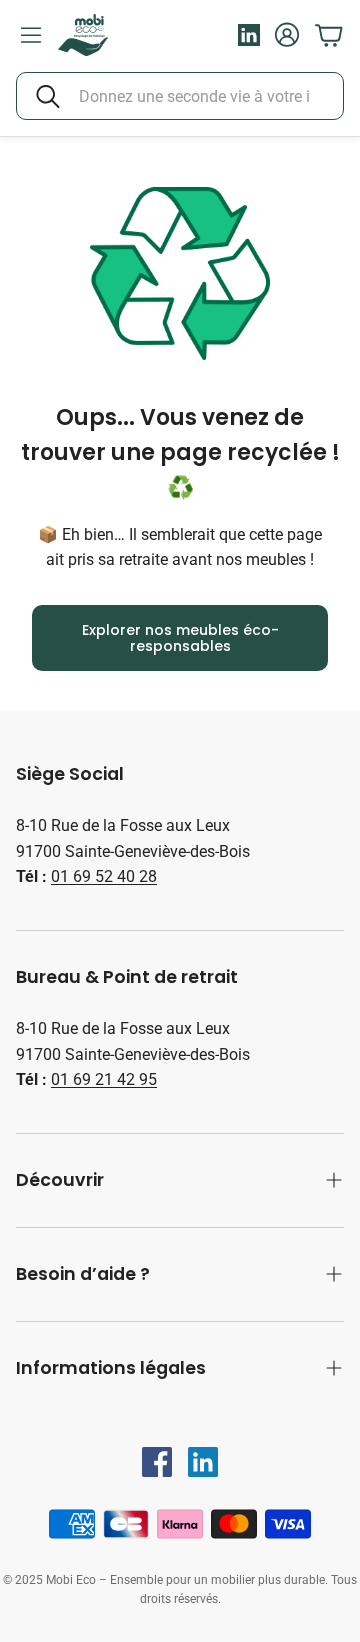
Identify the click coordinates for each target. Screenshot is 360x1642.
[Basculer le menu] (31, 35)
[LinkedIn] (203, 1462)
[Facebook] (157, 1462)
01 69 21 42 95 (104, 1079)
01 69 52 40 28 (104, 876)
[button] (180, 96)
